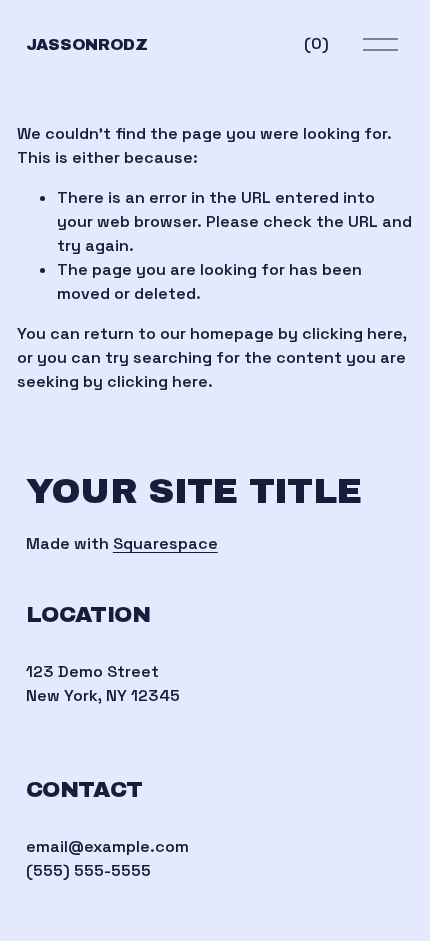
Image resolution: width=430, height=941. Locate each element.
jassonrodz (87, 44)
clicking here (352, 333)
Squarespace (165, 543)
